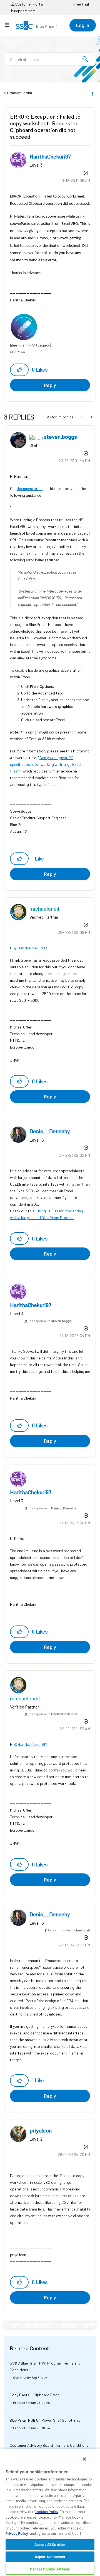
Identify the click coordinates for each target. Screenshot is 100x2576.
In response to (50, 1321)
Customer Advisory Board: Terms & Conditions (49, 2445)
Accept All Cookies (50, 2545)
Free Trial (81, 4)
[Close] (84, 2459)
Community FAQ (25, 2377)
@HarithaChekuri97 (31, 948)
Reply (50, 385)
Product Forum (20, 93)
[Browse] (10, 25)
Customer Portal (29, 4)
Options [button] (92, 93)
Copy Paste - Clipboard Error (34, 2395)
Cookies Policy (46, 2512)
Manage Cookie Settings (50, 2569)
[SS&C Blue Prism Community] (36, 25)
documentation (30, 488)
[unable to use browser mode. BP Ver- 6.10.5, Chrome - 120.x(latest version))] (91, 417)
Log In (83, 25)
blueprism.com (23, 11)
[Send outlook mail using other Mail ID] (82, 417)
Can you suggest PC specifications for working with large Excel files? (46, 764)
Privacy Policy (17, 2533)
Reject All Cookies (50, 2557)
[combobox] (50, 59)
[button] (19, 370)
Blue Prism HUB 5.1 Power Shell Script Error (46, 2420)
